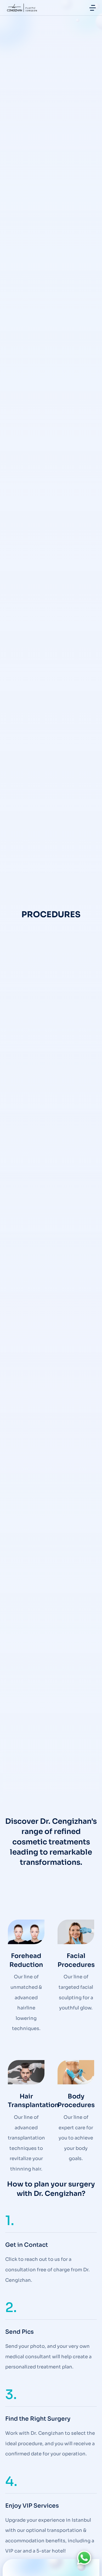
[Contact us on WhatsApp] (84, 2558)
